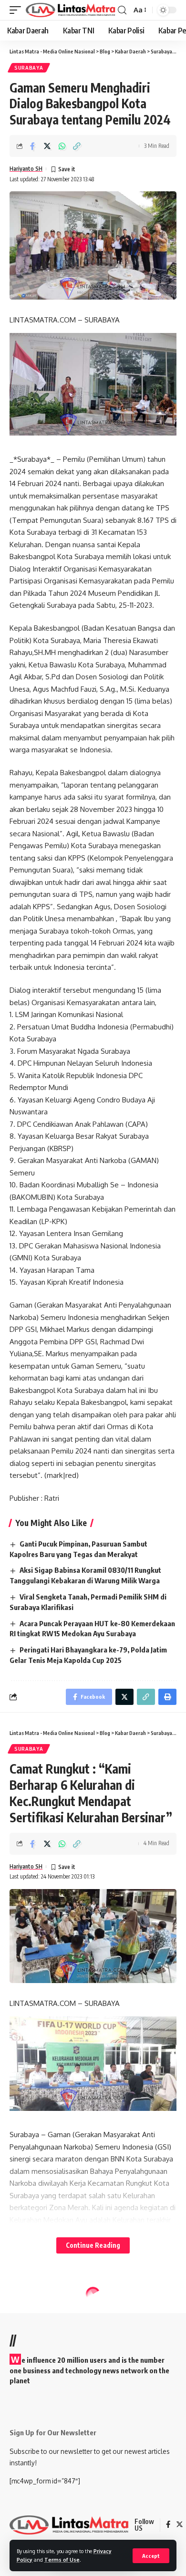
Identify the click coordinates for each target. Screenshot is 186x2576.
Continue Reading (93, 2245)
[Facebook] (168, 2525)
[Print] (167, 1697)
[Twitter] (180, 2525)
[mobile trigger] (18, 10)
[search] (122, 10)
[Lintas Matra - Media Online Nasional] (71, 10)
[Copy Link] (77, 146)
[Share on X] (47, 146)
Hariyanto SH (26, 169)
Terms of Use (62, 2560)
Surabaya (29, 68)
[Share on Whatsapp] (62, 146)
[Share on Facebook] (32, 146)
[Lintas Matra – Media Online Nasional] (69, 2525)
